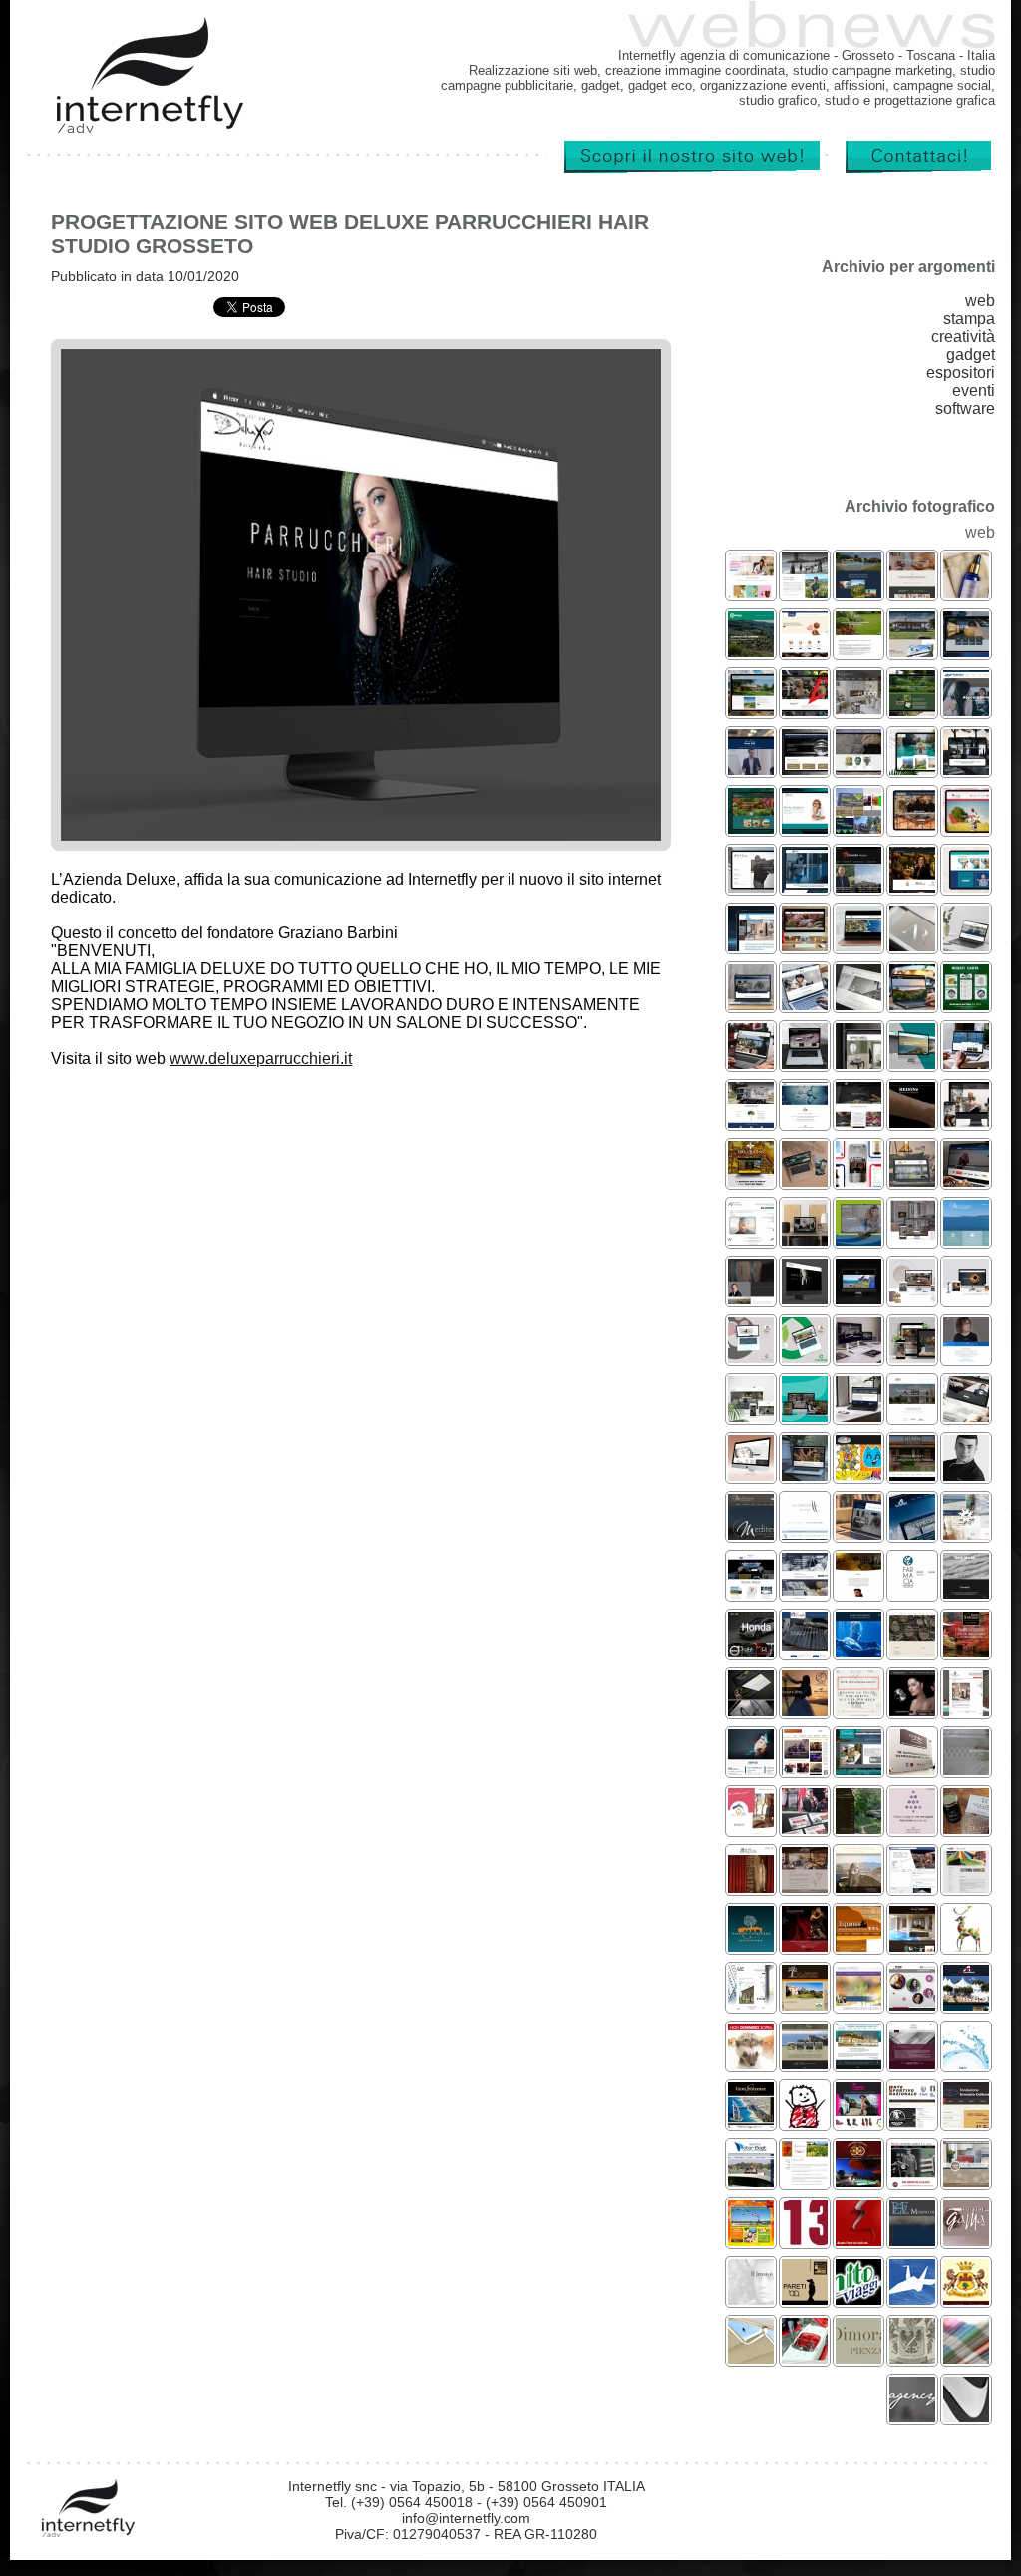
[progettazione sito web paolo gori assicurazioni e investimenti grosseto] (858, 1240)
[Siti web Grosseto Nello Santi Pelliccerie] (751, 2299)
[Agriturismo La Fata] (751, 711)
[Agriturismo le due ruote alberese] (858, 2182)
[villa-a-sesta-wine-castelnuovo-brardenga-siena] (751, 1299)
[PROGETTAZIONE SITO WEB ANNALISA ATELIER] (966, 1770)
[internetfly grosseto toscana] (805, 2240)
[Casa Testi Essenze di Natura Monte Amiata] (966, 593)
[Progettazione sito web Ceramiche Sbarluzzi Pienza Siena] (858, 769)
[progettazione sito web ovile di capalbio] (805, 1181)
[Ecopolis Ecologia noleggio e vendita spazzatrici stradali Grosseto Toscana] (751, 1122)
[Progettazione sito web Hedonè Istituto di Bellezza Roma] (912, 1122)
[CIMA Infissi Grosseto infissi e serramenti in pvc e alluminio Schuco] (912, 1181)
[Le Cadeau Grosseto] (912, 1299)
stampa (969, 319)
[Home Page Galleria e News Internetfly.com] (89, 2533)
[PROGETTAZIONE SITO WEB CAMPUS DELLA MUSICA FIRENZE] (912, 2005)
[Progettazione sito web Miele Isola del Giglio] (751, 1181)
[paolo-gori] (966, 711)
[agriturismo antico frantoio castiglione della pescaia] (805, 2064)
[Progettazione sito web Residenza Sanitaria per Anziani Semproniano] (966, 887)
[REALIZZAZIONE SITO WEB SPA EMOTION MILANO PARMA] (912, 1946)
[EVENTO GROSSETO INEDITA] (805, 1829)
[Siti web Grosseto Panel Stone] (966, 2240)
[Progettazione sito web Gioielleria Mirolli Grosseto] (751, 1475)
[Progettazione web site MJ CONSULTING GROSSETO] (751, 1770)
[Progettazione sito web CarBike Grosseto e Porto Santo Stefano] (966, 1181)
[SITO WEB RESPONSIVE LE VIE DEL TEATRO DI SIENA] (751, 1887)
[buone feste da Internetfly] (858, 2240)
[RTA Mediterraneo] (966, 2182)
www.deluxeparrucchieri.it (261, 1059)
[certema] (912, 1770)
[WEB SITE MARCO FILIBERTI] (858, 1652)
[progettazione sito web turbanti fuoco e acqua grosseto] (912, 1240)
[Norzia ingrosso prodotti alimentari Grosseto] (805, 652)
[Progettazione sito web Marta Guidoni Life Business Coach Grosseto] (805, 828)
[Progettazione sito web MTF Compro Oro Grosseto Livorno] (805, 1064)
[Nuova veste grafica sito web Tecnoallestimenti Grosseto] (912, 1534)
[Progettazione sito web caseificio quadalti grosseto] (912, 1358)
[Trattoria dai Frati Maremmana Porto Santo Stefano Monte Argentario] (805, 1887)
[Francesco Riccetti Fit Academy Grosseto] (805, 711)
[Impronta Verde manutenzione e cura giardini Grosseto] (858, 652)
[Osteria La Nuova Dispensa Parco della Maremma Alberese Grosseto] (858, 1122)
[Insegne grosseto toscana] (966, 2417)
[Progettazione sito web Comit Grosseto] (751, 946)
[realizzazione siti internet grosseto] (912, 2123)
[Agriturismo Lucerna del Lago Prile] (912, 652)
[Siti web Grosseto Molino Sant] (912, 2240)
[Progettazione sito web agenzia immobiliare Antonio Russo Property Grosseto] (858, 946)
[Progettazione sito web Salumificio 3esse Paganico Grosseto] (805, 946)
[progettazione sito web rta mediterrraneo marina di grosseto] (966, 1240)
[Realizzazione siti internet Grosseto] (751, 2358)
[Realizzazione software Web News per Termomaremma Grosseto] (966, 1711)
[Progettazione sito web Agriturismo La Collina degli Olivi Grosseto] (858, 593)
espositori (961, 372)
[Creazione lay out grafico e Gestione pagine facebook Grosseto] (912, 1887)
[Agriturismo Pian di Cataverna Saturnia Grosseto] (751, 1946)
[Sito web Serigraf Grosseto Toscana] (966, 1887)
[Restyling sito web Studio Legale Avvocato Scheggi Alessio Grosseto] (805, 769)
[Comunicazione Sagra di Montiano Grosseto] (858, 828)
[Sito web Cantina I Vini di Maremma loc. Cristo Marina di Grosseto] (912, 2064)
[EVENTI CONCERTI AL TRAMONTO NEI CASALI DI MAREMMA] (805, 1711)
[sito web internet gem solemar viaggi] (751, 2123)
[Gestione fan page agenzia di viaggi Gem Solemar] (966, 1652)
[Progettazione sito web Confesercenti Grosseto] (751, 652)
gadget (971, 355)
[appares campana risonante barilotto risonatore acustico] (966, 1299)
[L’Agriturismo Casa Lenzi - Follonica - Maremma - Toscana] (805, 2182)
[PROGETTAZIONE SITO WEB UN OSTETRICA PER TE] (751, 1829)
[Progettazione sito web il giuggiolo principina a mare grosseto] (858, 1593)
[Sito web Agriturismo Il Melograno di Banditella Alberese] (805, 2005)
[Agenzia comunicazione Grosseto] (966, 2358)
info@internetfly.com (466, 2518)
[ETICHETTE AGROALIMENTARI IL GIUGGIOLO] (966, 1829)
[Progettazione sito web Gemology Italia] (912, 1711)
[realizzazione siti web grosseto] (966, 2123)
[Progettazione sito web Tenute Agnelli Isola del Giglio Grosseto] (805, 593)
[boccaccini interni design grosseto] (805, 1240)
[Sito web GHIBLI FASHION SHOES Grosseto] (858, 2123)
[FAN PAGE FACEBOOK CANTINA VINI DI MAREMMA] (858, 1711)
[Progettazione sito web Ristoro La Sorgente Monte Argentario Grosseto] (912, 1005)
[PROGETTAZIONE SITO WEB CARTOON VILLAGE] (858, 1475)
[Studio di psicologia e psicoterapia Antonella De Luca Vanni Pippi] (751, 1240)
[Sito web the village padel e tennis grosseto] (858, 1299)
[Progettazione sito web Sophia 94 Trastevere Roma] (912, 593)
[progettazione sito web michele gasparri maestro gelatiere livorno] (966, 1475)
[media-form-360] (751, 769)
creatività (963, 337)
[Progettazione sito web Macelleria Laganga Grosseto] (912, 828)
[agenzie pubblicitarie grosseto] (966, 1946)
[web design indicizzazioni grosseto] (858, 2299)
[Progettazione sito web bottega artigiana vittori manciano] (805, 1475)
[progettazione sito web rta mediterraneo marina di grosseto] (751, 1534)
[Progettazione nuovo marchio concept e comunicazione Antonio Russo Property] (912, 946)
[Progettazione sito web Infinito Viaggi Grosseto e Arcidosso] (912, 769)
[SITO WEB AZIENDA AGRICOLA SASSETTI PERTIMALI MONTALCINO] (858, 1829)
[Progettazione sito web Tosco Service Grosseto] (805, 887)
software (965, 408)
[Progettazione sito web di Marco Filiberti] (912, 887)
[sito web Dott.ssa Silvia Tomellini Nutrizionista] (751, 593)
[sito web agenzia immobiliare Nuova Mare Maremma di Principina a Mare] (966, 1064)
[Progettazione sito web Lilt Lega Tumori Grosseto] (966, 828)
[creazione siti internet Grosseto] (805, 2358)
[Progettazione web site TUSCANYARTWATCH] (912, 1652)
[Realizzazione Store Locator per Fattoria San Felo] (858, 1181)
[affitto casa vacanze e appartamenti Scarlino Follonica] (751, 828)
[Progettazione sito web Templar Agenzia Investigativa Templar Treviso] (858, 1005)
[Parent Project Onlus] (805, 2123)
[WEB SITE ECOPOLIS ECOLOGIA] (805, 1652)
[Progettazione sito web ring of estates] (858, 1358)
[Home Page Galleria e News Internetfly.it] (151, 129)
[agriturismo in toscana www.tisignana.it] (912, 2358)
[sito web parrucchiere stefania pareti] (805, 2299)
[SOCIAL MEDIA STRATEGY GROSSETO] (966, 1534)
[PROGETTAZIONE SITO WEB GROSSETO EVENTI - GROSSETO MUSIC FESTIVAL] (805, 1770)
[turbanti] (858, 711)
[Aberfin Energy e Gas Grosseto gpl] (751, 1593)
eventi (974, 390)
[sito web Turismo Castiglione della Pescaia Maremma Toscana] (912, 1064)
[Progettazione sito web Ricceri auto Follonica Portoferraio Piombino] (966, 1417)
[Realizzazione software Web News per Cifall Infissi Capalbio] (751, 2005)
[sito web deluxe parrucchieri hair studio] (805, 1299)
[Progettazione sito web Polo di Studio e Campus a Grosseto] (805, 1005)
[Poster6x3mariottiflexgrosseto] (751, 2064)
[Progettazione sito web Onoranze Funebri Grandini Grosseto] (966, 946)
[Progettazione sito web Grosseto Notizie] (858, 887)
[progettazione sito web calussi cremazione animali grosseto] (751, 1358)
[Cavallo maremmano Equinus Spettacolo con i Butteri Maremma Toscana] (858, 1946)
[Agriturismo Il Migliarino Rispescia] (751, 1417)
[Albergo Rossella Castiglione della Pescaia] (858, 1770)
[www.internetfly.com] (685, 169)
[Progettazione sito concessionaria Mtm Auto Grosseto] (751, 1652)
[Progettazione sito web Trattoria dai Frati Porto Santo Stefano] (751, 1064)
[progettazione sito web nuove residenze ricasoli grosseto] (912, 1417)
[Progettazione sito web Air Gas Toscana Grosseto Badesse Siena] (805, 1122)
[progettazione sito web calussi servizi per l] (805, 1358)
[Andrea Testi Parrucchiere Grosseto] (805, 1417)
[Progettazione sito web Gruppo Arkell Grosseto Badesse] (858, 1064)
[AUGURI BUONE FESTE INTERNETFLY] (912, 1829)
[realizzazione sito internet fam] (966, 2064)
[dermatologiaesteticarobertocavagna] (858, 2005)
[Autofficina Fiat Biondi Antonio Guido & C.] (912, 2182)
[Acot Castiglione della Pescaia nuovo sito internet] (858, 2064)
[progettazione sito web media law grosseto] (858, 1534)
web (980, 301)
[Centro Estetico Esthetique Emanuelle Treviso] (966, 1122)
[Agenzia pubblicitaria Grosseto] (912, 2417)
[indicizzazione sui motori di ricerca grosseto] (966, 2299)
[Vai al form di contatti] (911, 169)
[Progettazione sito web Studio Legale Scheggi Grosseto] (858, 1417)
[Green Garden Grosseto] (912, 711)
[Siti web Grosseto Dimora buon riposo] (858, 2358)
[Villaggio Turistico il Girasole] (751, 2240)
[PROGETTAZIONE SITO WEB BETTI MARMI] (966, 1593)
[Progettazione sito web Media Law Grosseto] (751, 1005)
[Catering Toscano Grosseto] (966, 769)
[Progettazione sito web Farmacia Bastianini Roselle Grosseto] (912, 1593)
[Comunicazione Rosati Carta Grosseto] (966, 1005)
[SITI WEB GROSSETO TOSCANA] (805, 1593)
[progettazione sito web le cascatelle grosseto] (805, 1534)
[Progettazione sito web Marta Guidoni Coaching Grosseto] (966, 1358)
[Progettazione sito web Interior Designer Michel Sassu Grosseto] (751, 887)
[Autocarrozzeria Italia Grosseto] (966, 652)
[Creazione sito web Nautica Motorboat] (751, 2182)
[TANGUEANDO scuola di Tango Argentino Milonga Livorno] (805, 1946)
